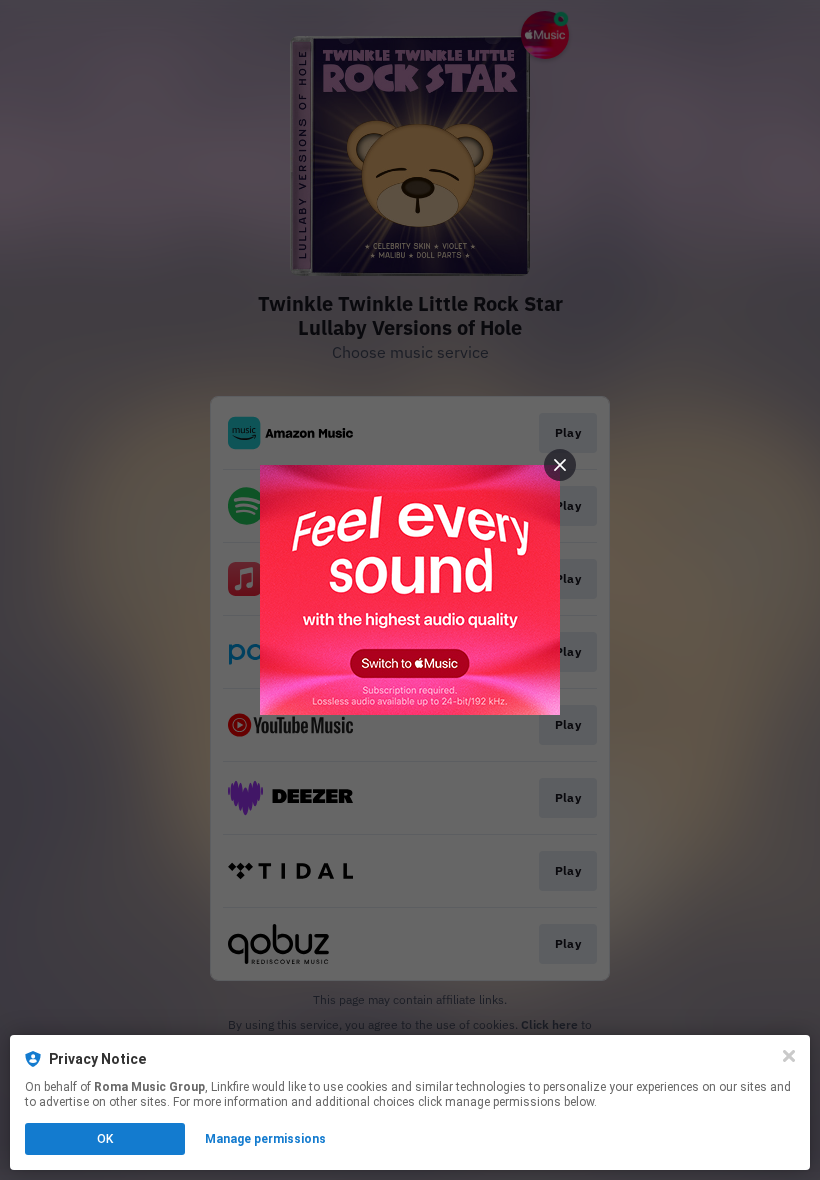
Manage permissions (265, 1139)
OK (105, 1139)
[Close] (789, 1056)
